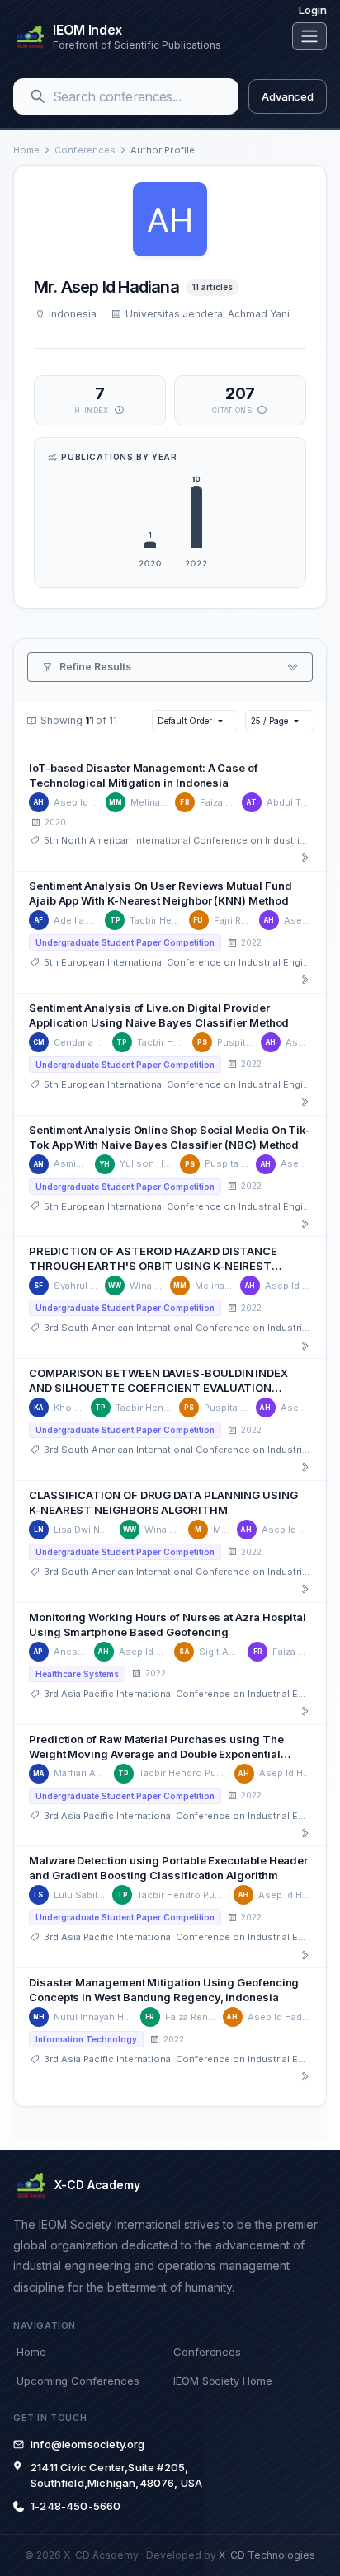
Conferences (85, 150)
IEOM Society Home (223, 2381)
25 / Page (269, 721)
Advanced (288, 96)
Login (313, 10)
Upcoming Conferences (78, 2381)
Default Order (185, 721)
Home (26, 150)
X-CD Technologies (267, 2555)
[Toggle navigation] (309, 36)
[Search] (38, 96)
